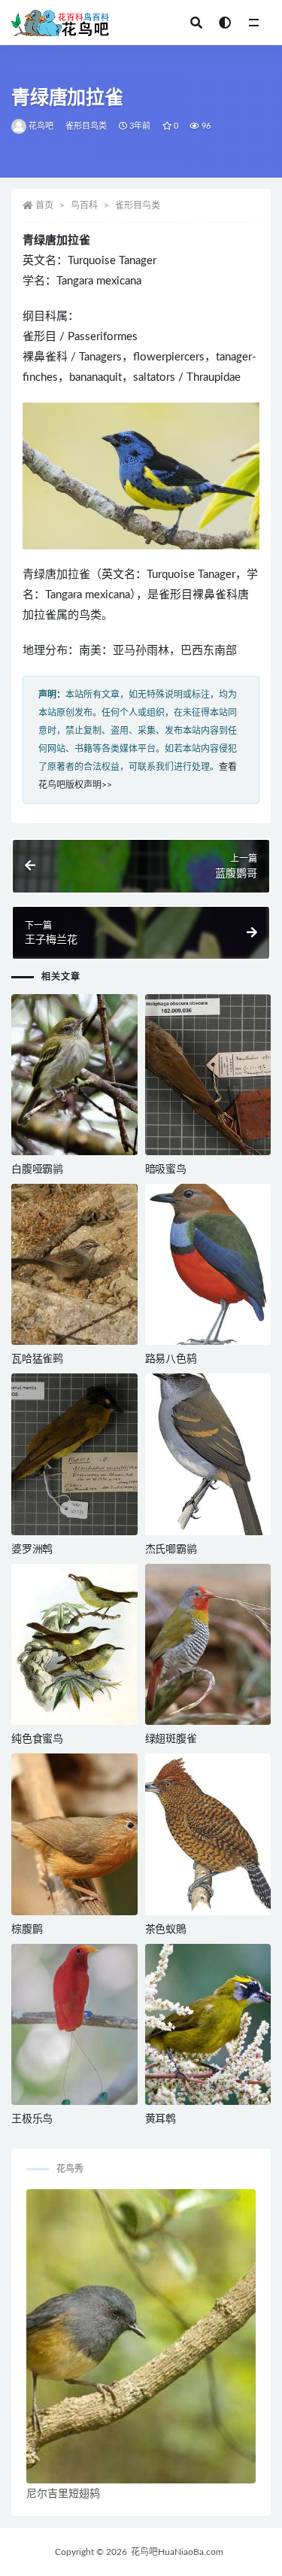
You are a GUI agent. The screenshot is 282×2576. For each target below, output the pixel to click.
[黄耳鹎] (208, 2024)
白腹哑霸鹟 (37, 1169)
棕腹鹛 (27, 1930)
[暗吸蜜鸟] (208, 1075)
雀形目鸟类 (86, 126)
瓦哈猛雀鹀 (37, 1359)
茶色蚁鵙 (166, 1930)
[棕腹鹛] (74, 1834)
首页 (44, 205)
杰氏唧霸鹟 (171, 1550)
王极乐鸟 (32, 2119)
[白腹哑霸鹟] (74, 1075)
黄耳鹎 (161, 2119)
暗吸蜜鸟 (166, 1169)
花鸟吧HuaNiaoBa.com (177, 2552)
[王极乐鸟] (74, 2024)
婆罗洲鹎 (32, 1550)
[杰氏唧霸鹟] (208, 1454)
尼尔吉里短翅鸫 (63, 2494)
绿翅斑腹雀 (171, 1739)
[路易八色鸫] (208, 1264)
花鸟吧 (41, 126)
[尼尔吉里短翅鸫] (141, 2336)
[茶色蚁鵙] (208, 1834)
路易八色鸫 (171, 1359)
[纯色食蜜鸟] (74, 1644)
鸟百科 (84, 205)
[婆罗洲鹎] (74, 1454)
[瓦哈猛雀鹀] (74, 1264)
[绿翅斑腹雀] (208, 1644)
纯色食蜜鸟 (37, 1739)
